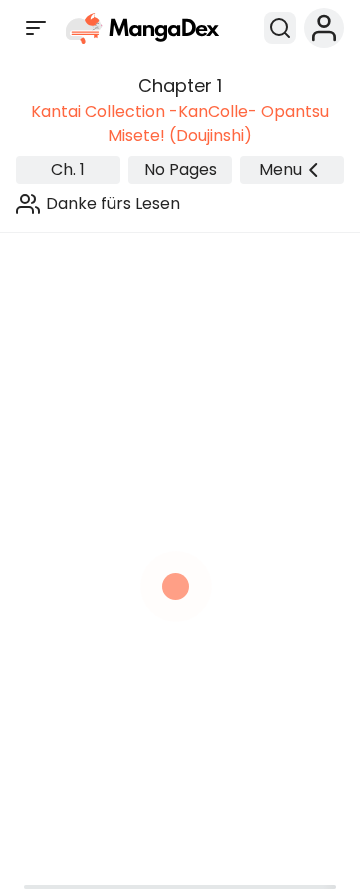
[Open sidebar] (36, 28)
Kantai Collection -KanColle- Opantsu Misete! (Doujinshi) (180, 123)
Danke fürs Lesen (113, 203)
